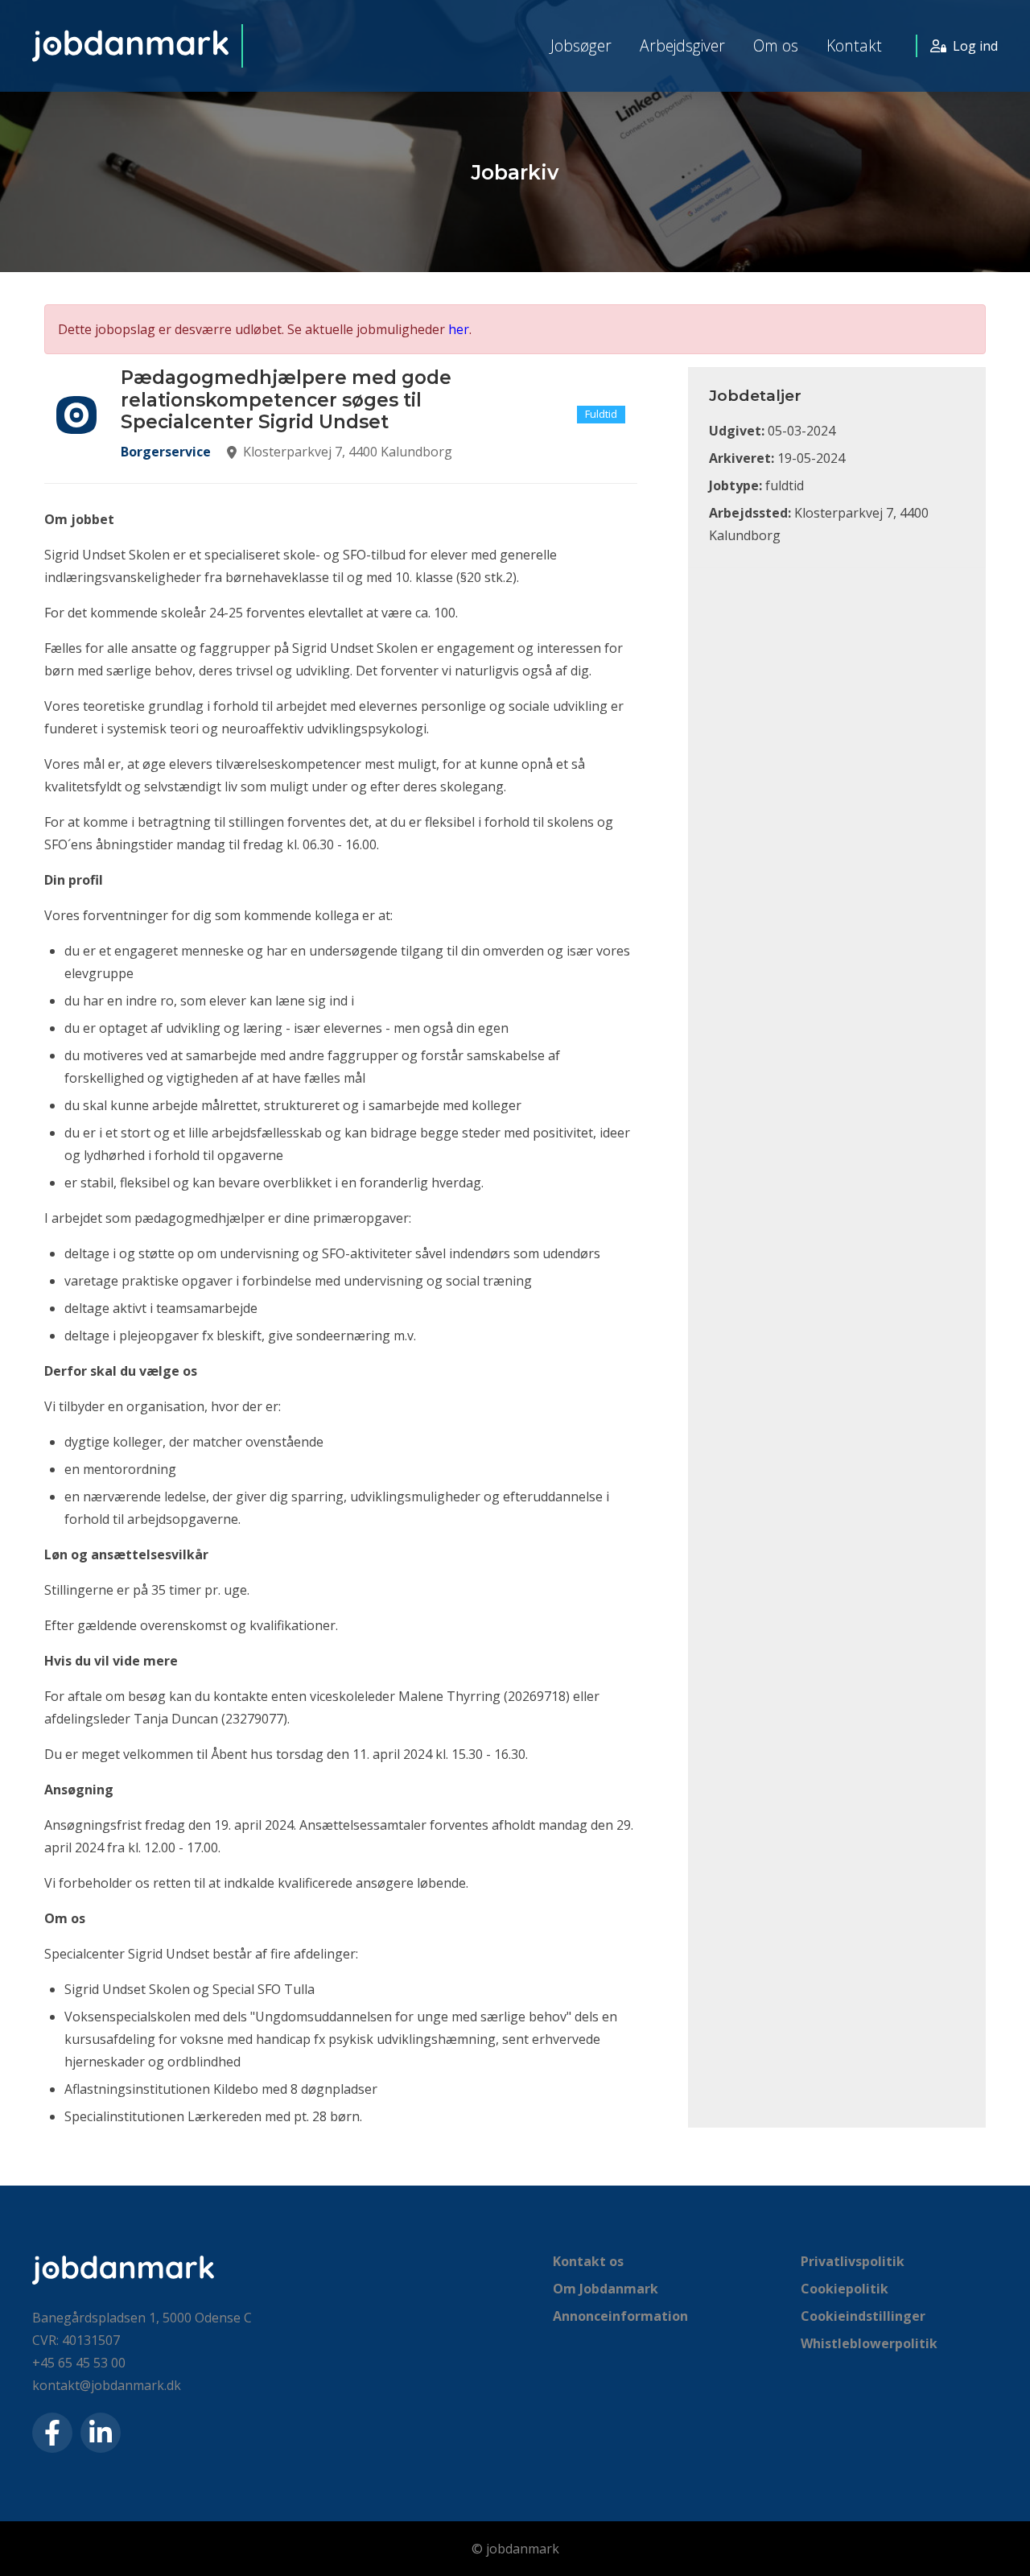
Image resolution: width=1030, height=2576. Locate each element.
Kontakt (854, 45)
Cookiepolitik (845, 2289)
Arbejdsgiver (682, 45)
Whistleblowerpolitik (869, 2343)
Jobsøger (581, 45)
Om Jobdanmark (606, 2289)
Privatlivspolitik (853, 2261)
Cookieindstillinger (863, 2316)
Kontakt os (588, 2261)
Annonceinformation (620, 2316)
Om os (776, 45)
